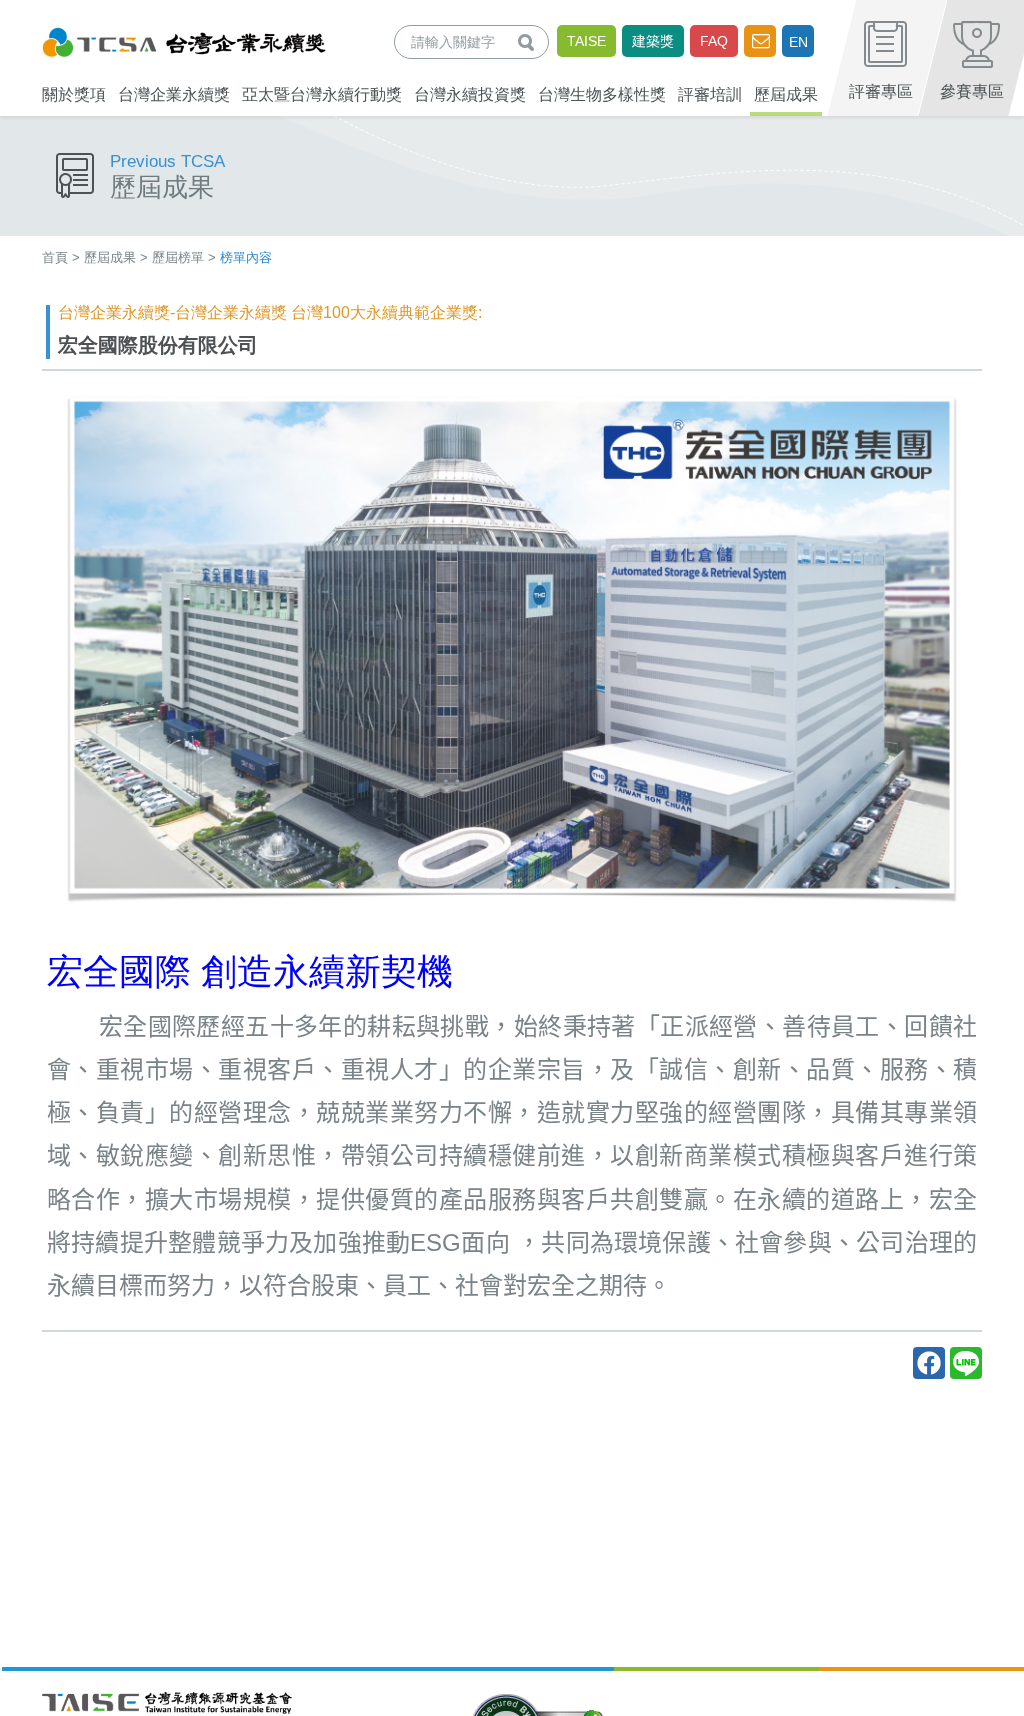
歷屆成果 (110, 257)
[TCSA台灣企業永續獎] (184, 39)
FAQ (714, 41)
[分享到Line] (966, 1363)
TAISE (586, 41)
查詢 (530, 41)
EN (798, 42)
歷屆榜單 (178, 257)
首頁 (55, 257)
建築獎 (653, 41)
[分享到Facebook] (929, 1363)
